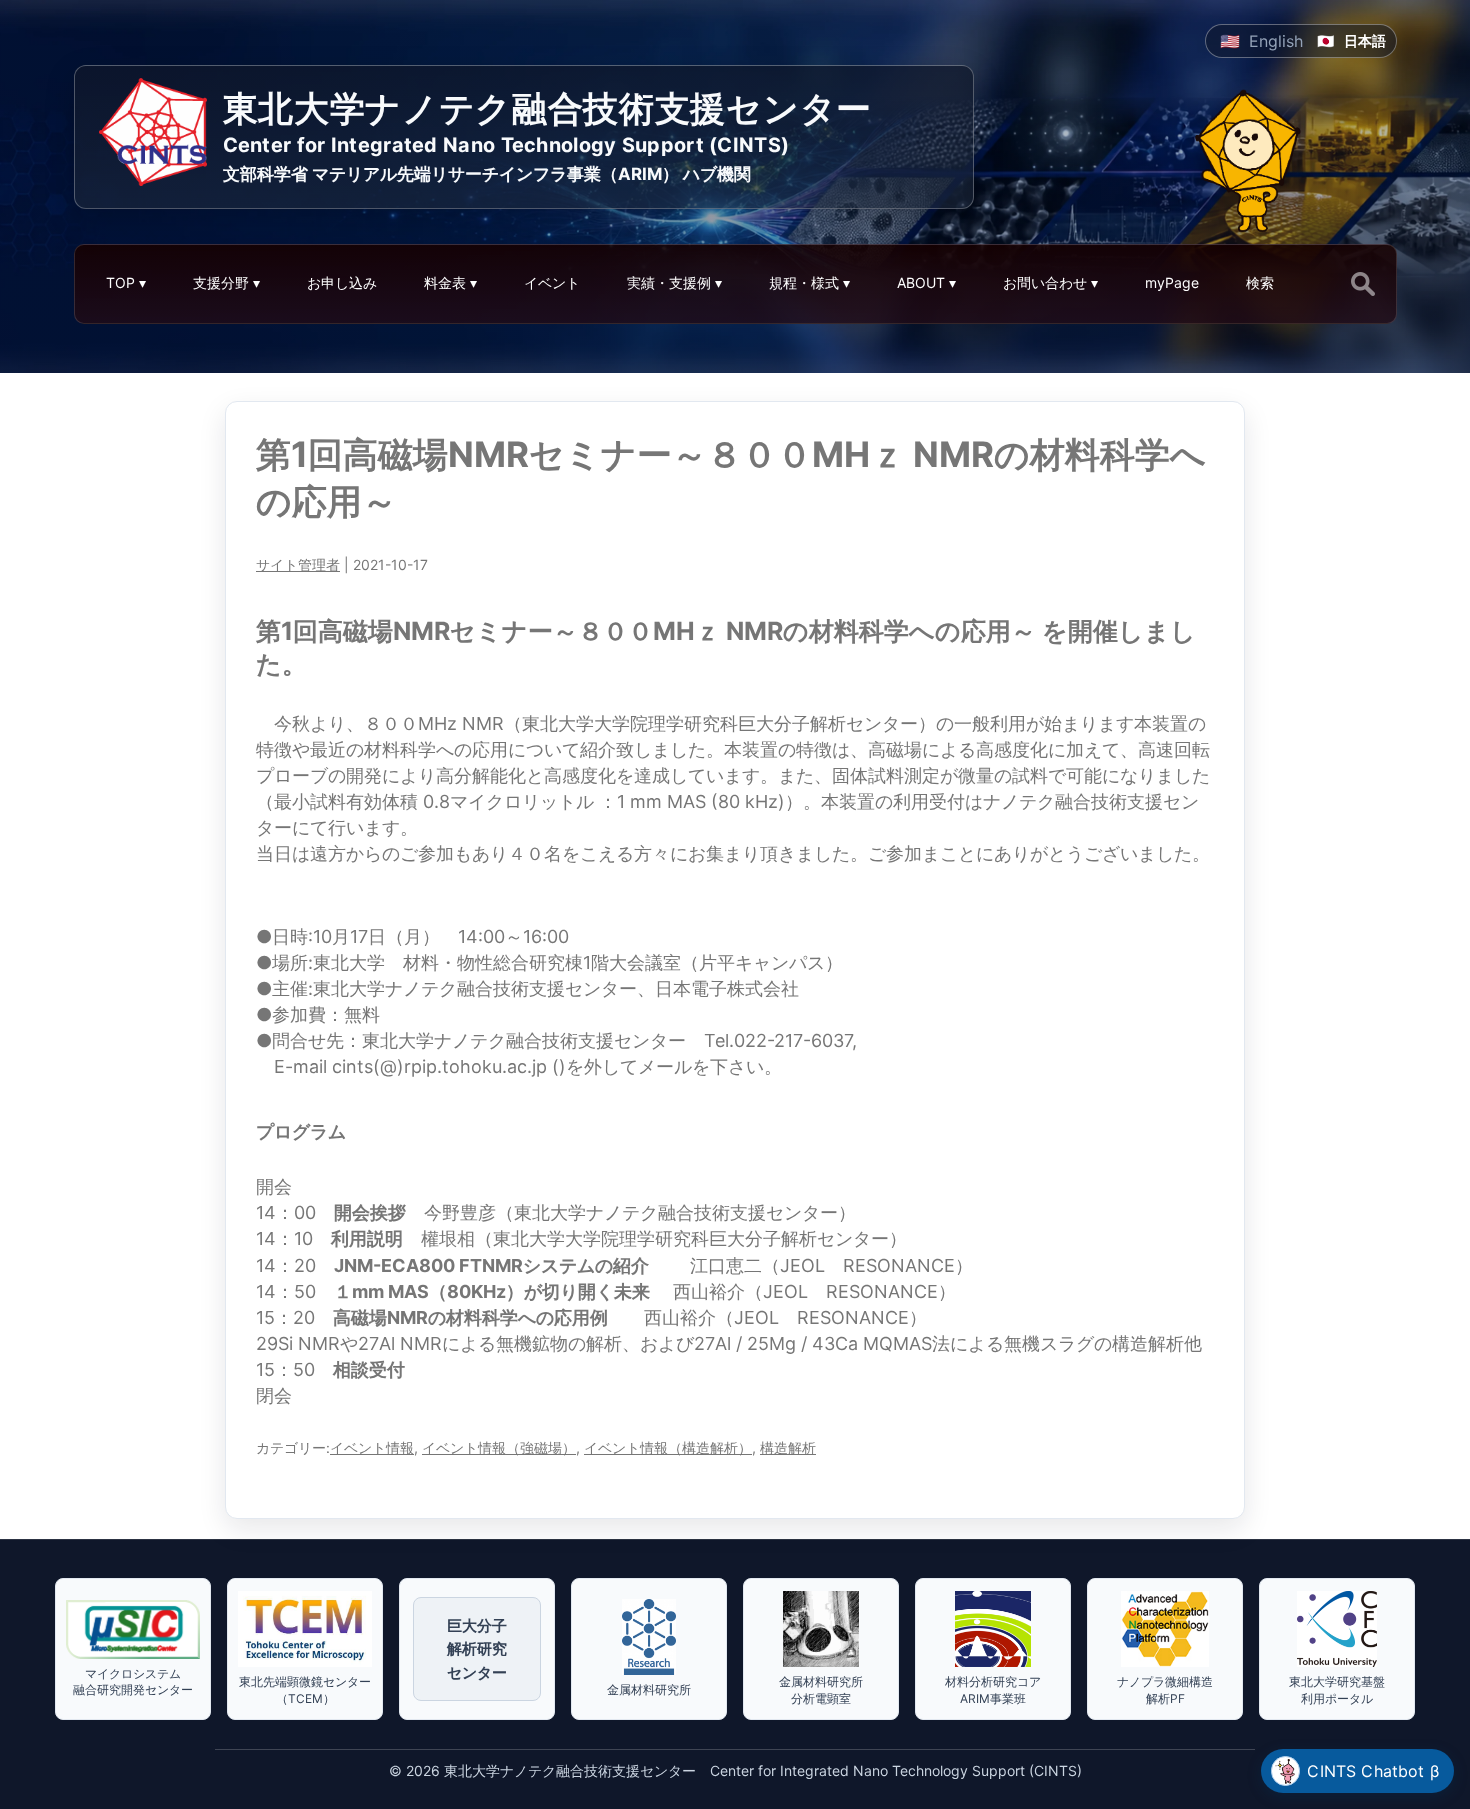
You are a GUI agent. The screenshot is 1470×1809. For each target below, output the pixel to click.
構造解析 (788, 1447)
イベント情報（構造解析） (668, 1447)
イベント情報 (372, 1447)
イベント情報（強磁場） (499, 1447)
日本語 (1365, 40)
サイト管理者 (298, 564)
